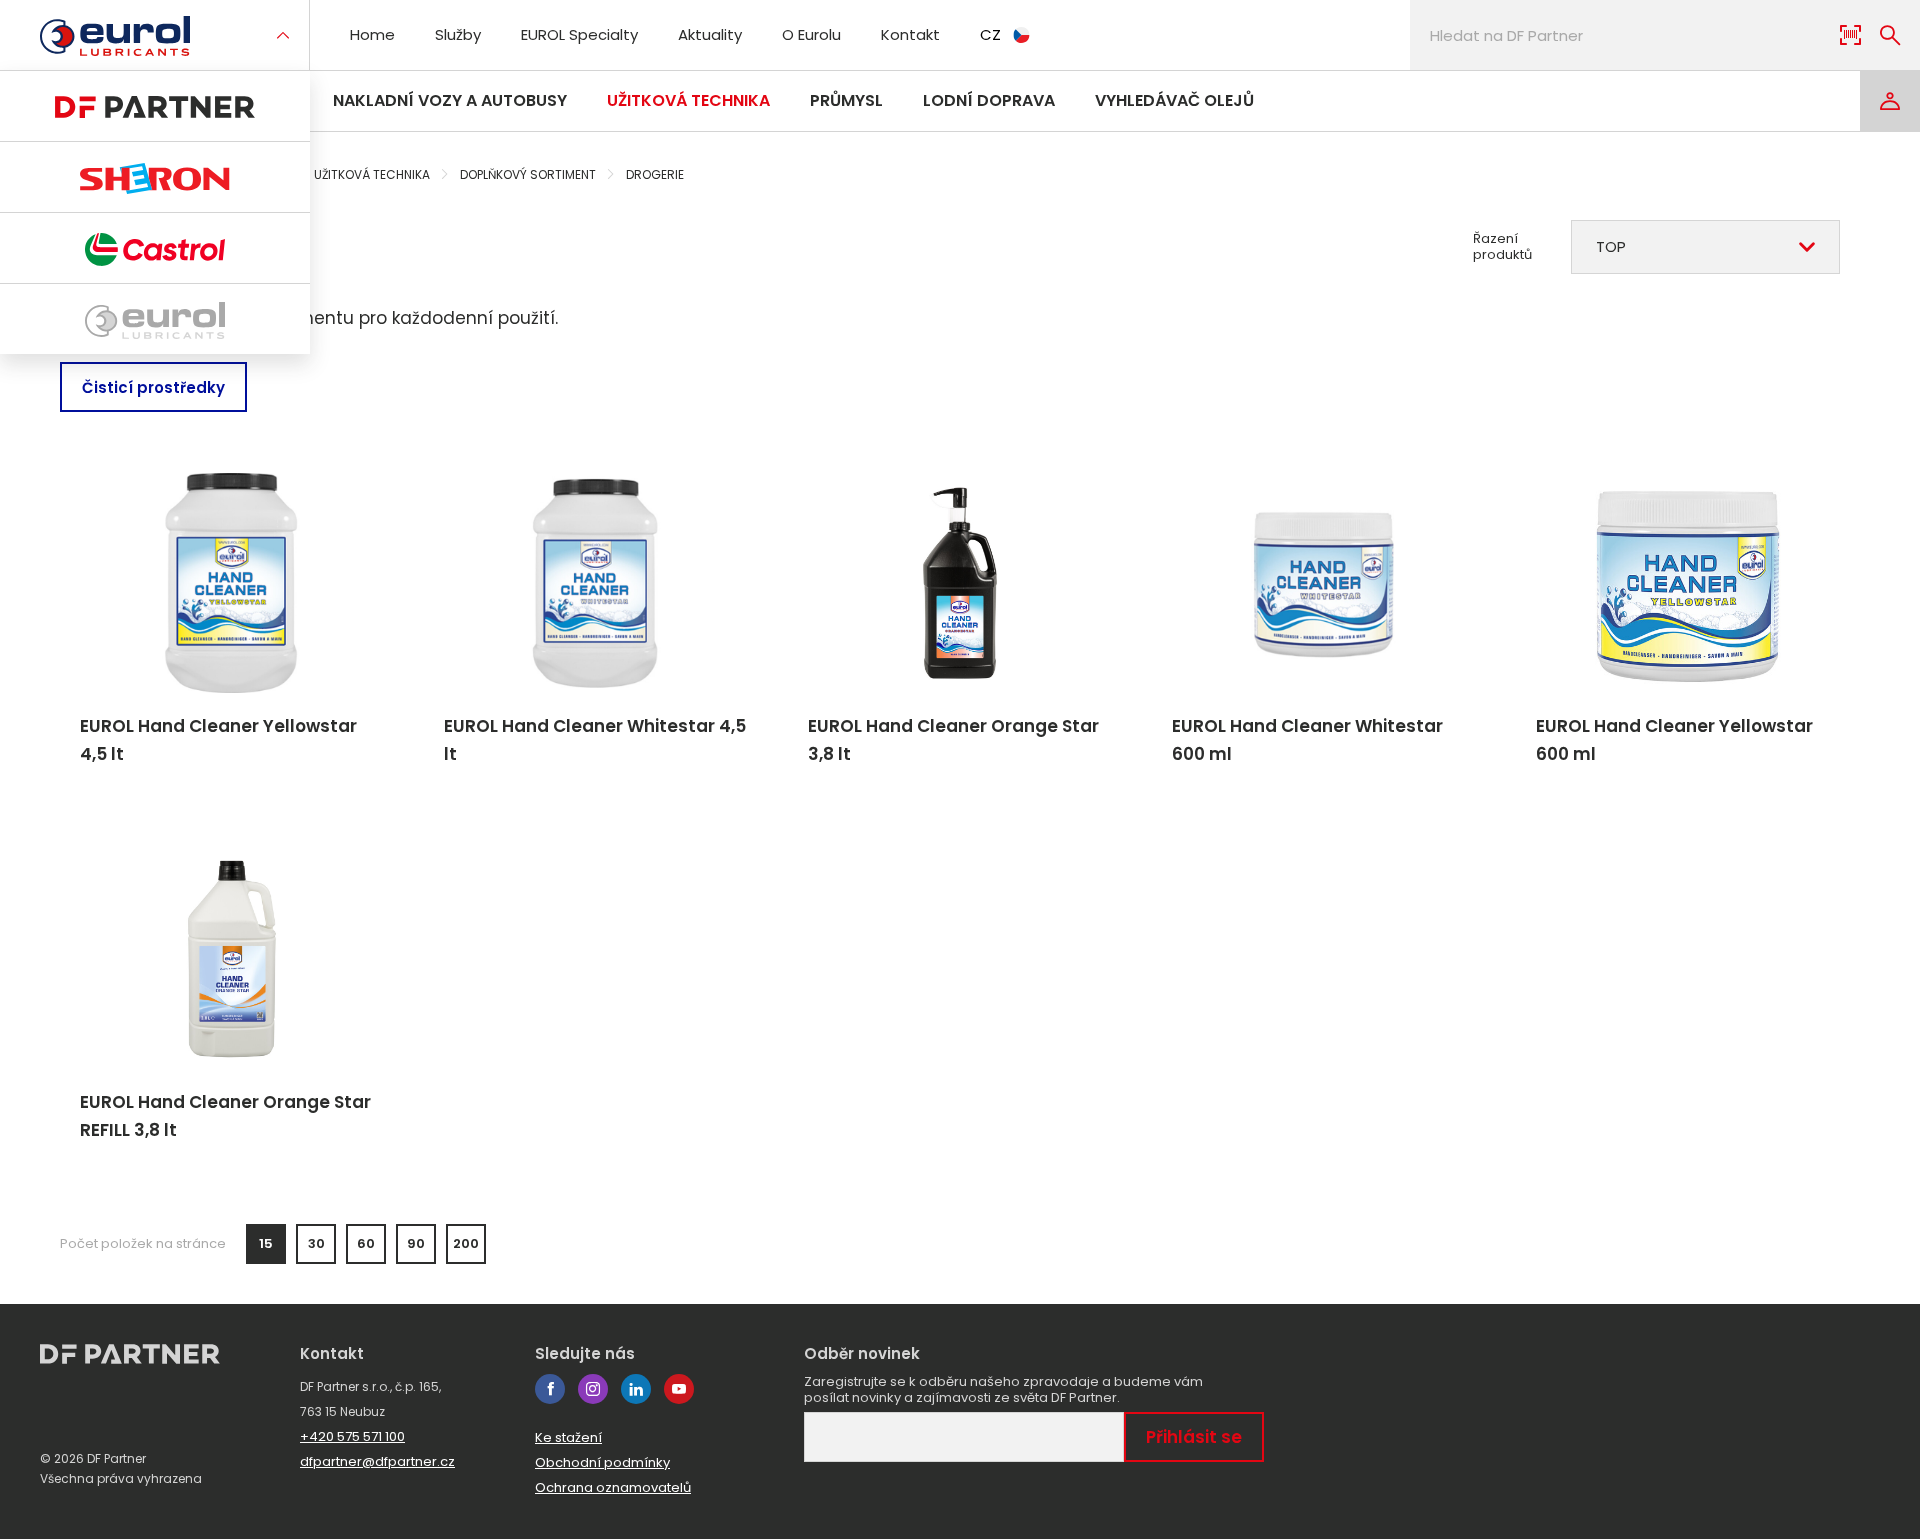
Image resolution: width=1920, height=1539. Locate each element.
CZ (990, 34)
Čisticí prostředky (153, 387)
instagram (593, 1389)
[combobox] (1705, 247)
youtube (679, 1389)
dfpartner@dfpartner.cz (377, 1461)
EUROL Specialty (579, 34)
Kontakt (910, 34)
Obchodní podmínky (602, 1462)
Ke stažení (568, 1437)
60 (366, 1243)
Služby (458, 34)
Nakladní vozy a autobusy (450, 100)
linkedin (636, 1389)
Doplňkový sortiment (528, 174)
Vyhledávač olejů (1174, 100)
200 (466, 1243)
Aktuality (710, 34)
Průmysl (846, 100)
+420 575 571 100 (352, 1436)
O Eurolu (811, 34)
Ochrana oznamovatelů (613, 1487)
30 (316, 1243)
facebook (550, 1389)
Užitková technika (688, 100)
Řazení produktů (1502, 247)
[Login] (1890, 101)
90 (416, 1243)
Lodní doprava (989, 100)
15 (266, 1243)
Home (372, 34)
